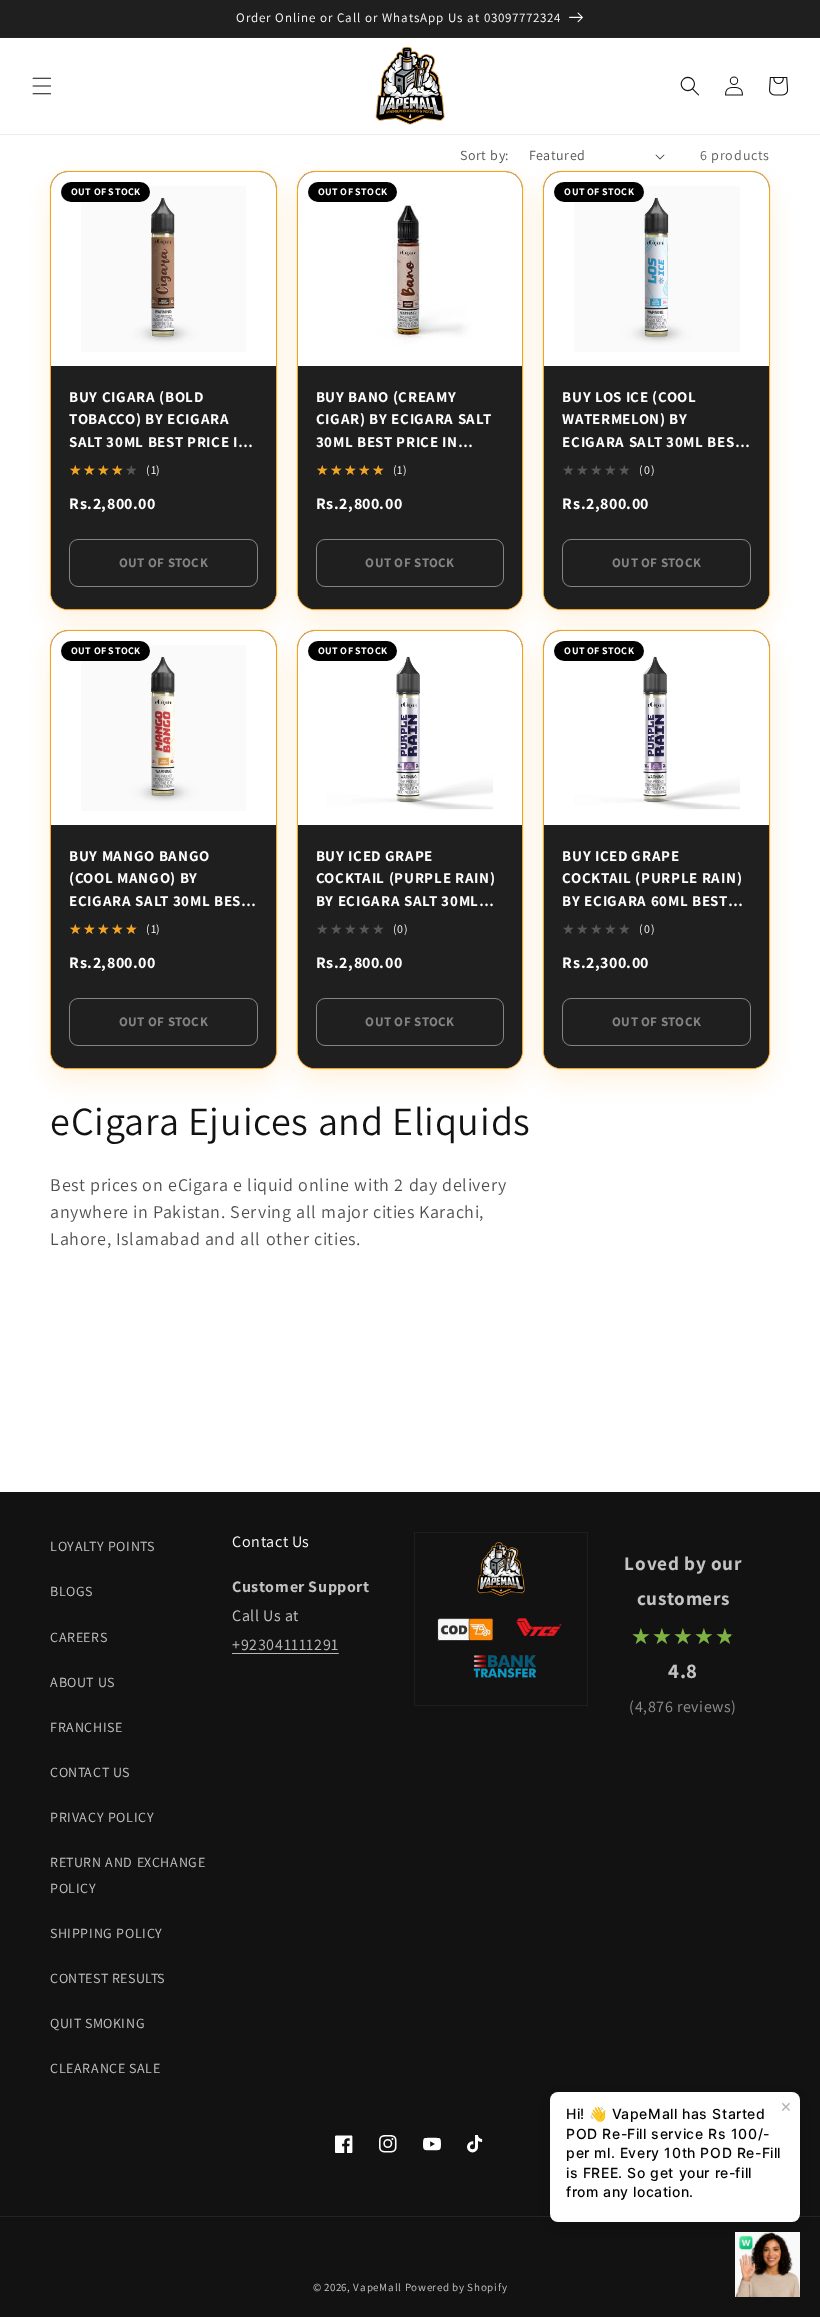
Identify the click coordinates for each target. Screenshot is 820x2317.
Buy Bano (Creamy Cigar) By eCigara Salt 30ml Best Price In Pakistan (404, 420)
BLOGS (71, 1591)
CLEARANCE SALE (105, 2068)
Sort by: (484, 155)
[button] (42, 86)
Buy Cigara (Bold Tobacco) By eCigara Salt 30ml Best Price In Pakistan (159, 420)
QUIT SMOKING (97, 2023)
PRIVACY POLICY (102, 1817)
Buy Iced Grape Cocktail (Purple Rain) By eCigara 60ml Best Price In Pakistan (652, 879)
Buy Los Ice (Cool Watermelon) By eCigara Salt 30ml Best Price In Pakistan (652, 420)
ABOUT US (82, 1682)
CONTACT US (90, 1772)
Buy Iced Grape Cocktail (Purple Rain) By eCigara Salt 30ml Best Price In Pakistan (406, 879)
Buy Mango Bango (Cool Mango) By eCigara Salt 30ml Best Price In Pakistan (159, 879)
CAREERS (78, 1637)
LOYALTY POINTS (102, 1546)
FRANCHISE (86, 1727)
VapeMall (377, 2287)
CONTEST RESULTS (107, 1978)
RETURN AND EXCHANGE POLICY (127, 1874)
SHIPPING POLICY (106, 1933)
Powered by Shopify (456, 2287)
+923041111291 (285, 1644)
